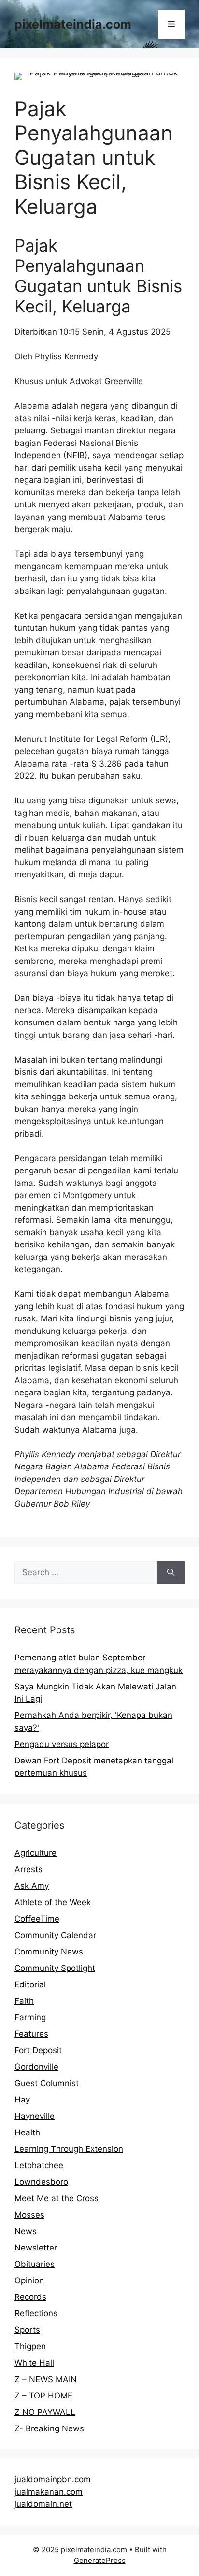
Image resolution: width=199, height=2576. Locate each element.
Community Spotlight (55, 1968)
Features (31, 2034)
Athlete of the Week (53, 1902)
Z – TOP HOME (43, 2396)
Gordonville (36, 2067)
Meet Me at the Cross (57, 2198)
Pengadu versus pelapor (62, 1744)
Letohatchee (39, 2165)
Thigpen (30, 2346)
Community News (49, 1952)
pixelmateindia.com (73, 24)
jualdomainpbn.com (53, 2479)
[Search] (171, 1573)
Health (27, 2132)
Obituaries (35, 2264)
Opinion (29, 2280)
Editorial (30, 1984)
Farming (30, 2017)
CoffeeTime (37, 1919)
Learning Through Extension (69, 2149)
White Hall (34, 2363)
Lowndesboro (41, 2182)
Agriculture (36, 1853)
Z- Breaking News (49, 2428)
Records (30, 2297)
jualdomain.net (43, 2504)
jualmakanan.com (49, 2492)
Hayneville (35, 2116)
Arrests (28, 1869)
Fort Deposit (38, 2050)
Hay (22, 2100)
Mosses (29, 2215)
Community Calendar (55, 1935)
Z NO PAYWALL (45, 2412)
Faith (24, 2001)
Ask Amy (32, 1886)
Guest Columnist (47, 2083)
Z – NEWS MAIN (46, 2379)
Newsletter (36, 2248)
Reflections (36, 2313)
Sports (27, 2330)
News (26, 2231)
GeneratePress (100, 2560)
